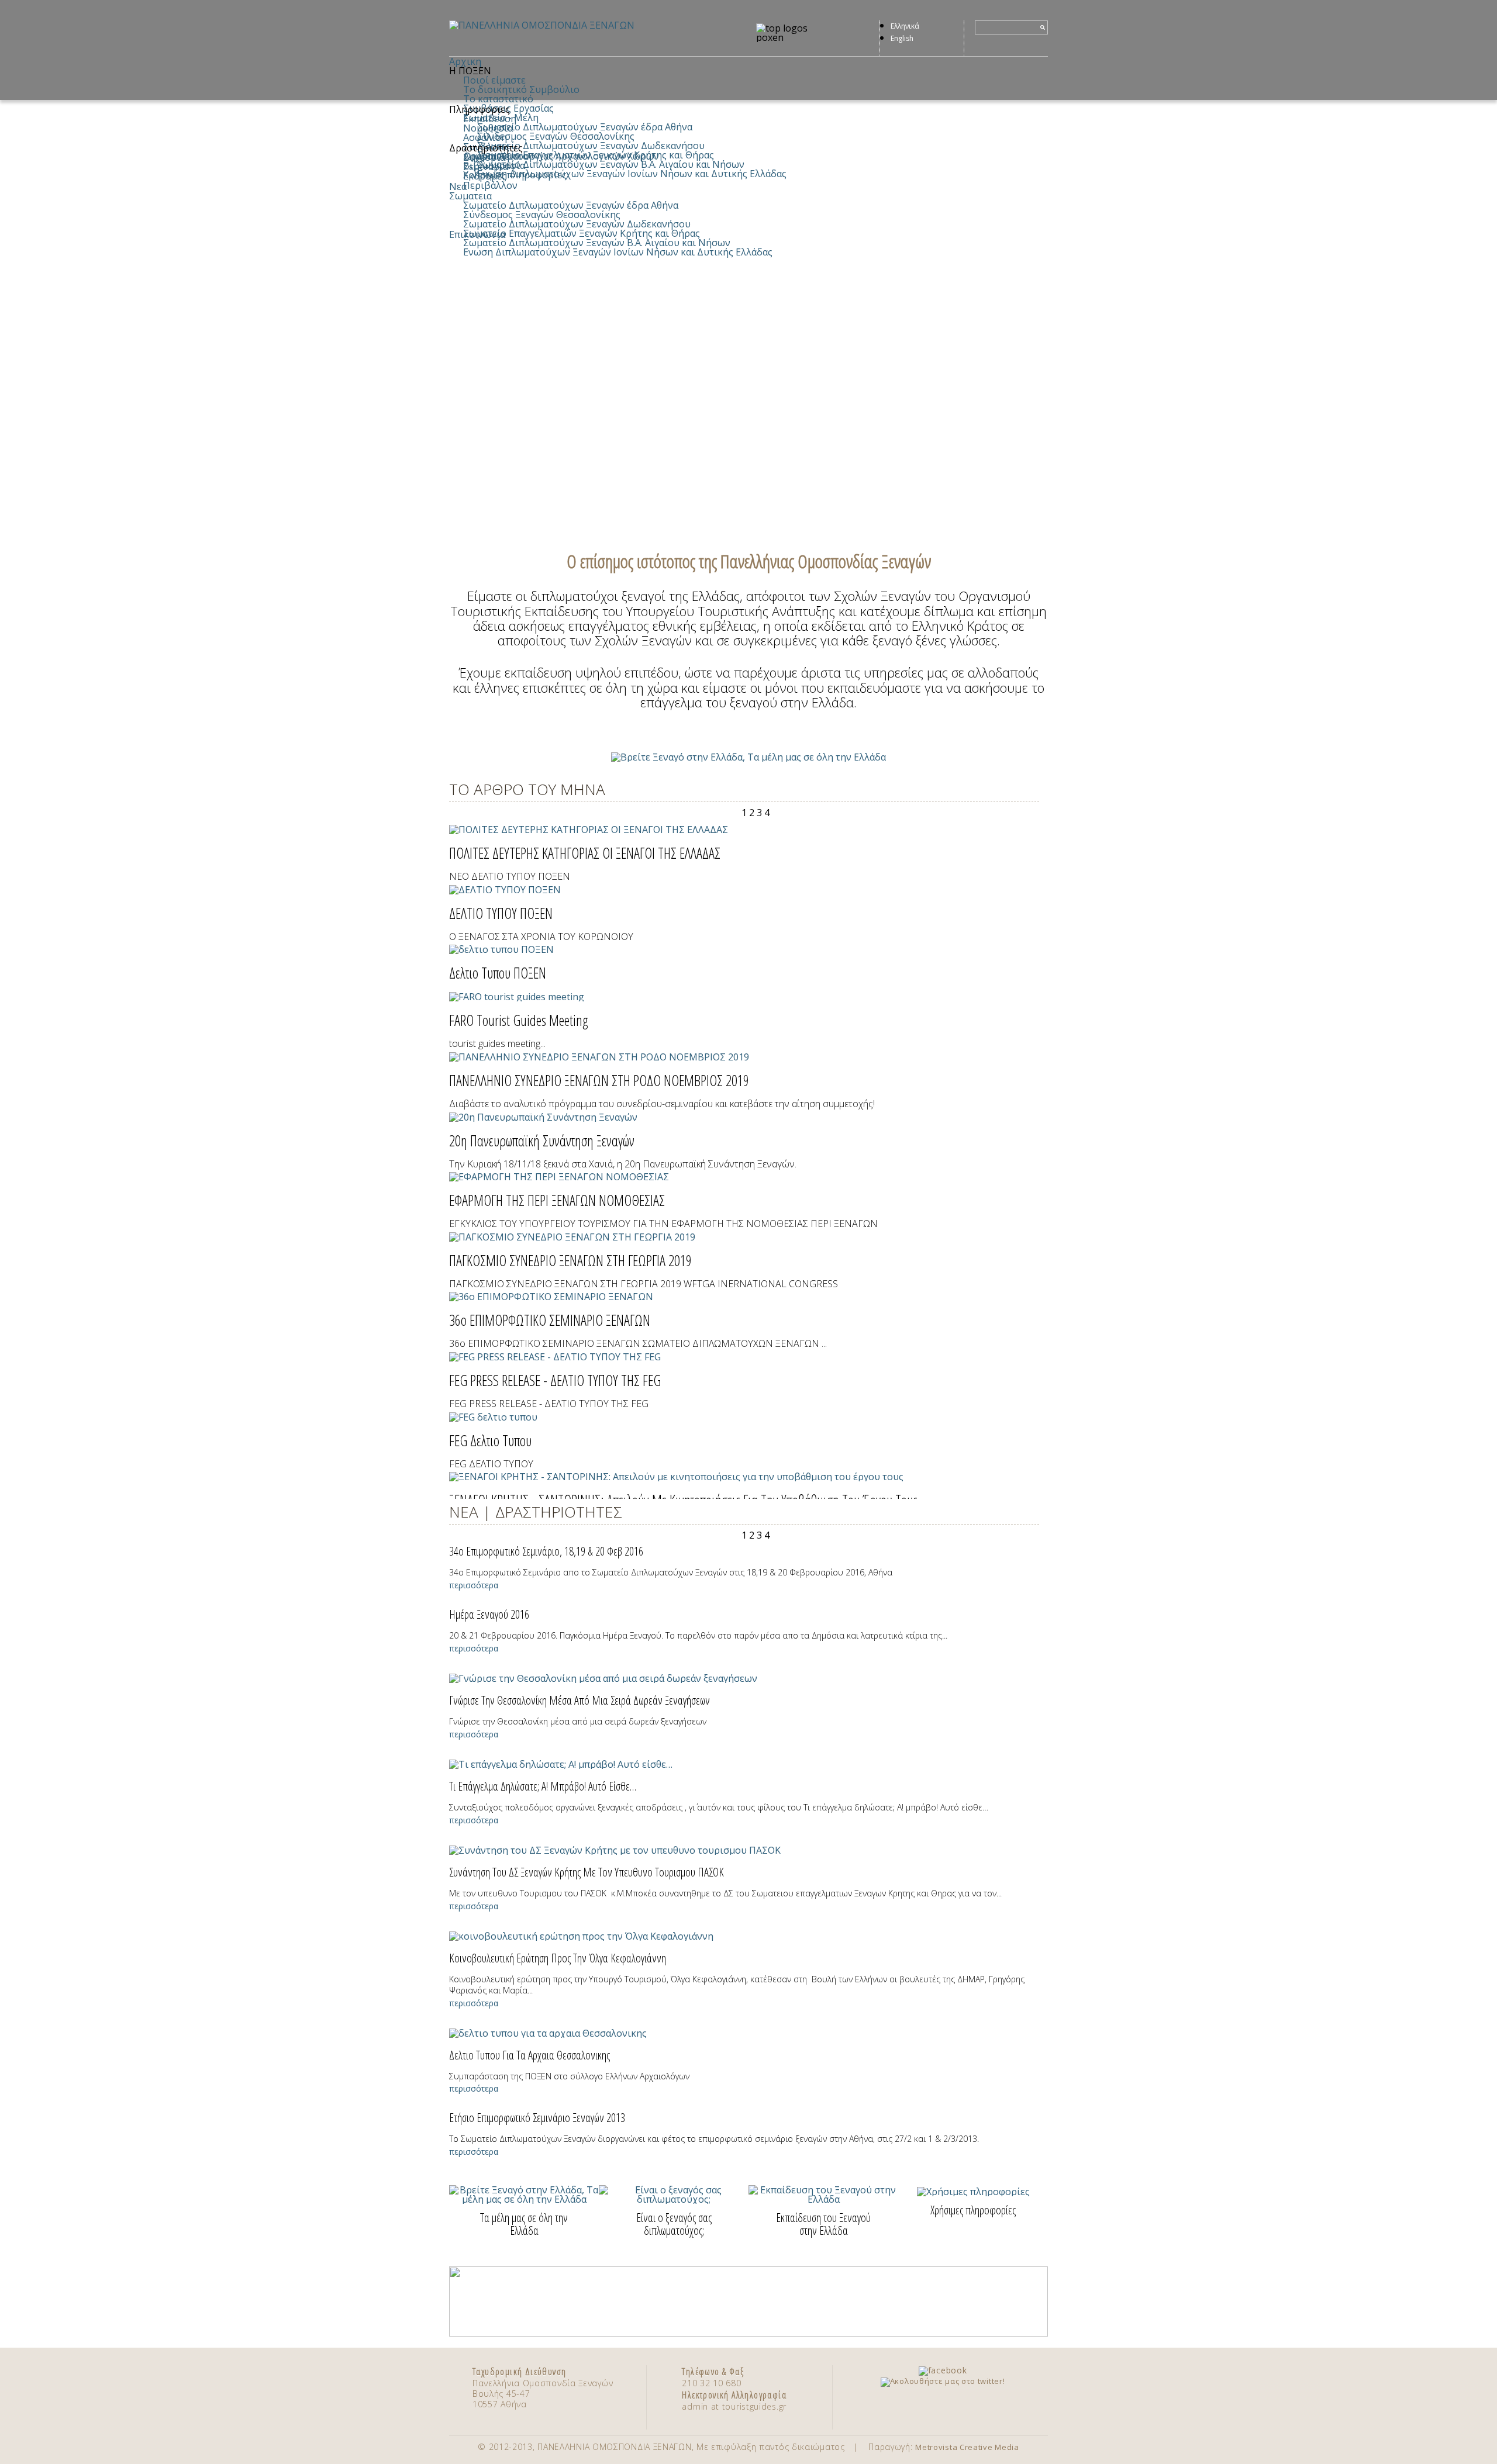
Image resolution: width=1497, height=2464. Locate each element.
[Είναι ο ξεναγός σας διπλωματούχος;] (674, 2199)
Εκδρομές (485, 176)
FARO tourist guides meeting (519, 1020)
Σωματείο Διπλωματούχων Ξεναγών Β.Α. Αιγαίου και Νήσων (611, 164)
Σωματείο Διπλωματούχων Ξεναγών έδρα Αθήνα (585, 127)
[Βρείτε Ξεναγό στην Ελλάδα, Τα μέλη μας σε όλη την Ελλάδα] (748, 757)
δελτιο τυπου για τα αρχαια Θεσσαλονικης (530, 2055)
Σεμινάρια (486, 167)
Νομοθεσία (488, 128)
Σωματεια (470, 196)
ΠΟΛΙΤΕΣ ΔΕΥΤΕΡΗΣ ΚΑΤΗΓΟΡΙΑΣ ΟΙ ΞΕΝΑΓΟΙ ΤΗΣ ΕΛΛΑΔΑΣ (585, 853)
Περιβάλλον (490, 185)
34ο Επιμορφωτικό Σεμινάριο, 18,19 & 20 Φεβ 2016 (546, 1551)
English (902, 38)
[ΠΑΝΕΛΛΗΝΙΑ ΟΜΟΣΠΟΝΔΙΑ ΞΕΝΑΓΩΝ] (582, 25)
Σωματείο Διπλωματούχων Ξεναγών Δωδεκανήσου (591, 146)
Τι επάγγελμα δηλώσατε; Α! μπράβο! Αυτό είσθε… (543, 1786)
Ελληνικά (905, 26)
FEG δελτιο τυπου (490, 1440)
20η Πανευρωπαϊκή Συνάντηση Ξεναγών (542, 1141)
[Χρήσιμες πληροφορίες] (973, 2192)
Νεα (458, 186)
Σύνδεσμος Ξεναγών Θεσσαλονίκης (556, 136)
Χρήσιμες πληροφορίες (515, 175)
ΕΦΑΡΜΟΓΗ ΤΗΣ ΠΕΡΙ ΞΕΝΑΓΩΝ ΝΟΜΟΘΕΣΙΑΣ (557, 1200)
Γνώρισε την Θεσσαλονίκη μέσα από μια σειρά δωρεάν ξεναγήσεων (580, 1700)
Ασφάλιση (485, 137)
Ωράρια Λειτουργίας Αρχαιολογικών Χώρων (561, 156)
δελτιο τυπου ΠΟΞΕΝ (498, 973)
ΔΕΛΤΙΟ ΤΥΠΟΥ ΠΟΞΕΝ (501, 913)
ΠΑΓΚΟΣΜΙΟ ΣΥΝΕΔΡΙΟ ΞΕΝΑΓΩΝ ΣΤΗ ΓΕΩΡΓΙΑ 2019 (570, 1260)
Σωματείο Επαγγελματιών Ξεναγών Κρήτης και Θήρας (582, 233)
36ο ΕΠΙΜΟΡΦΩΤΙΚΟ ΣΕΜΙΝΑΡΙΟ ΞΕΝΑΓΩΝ (550, 1320)
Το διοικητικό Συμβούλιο (521, 89)
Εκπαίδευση (490, 119)
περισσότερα (474, 1585)
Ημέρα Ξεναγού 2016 (489, 1614)
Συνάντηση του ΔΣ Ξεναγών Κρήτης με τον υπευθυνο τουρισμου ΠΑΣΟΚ (587, 1872)
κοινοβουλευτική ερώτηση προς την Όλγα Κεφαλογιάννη (558, 1958)
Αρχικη (465, 61)
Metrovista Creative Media (967, 2447)
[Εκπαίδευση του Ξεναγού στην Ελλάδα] (823, 2199)
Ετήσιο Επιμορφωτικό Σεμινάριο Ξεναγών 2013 (537, 2118)
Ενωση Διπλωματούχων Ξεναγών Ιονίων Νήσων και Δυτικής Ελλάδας (632, 174)
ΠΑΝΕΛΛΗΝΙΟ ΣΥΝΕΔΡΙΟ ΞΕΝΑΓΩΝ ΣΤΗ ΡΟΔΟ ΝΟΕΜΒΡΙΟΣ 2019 (599, 1080)
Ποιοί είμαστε (494, 80)
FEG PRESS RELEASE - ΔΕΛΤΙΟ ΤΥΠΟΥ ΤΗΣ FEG (555, 1380)
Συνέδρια (484, 157)
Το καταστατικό (498, 99)
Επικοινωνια (477, 234)
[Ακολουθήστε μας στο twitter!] (943, 2381)
